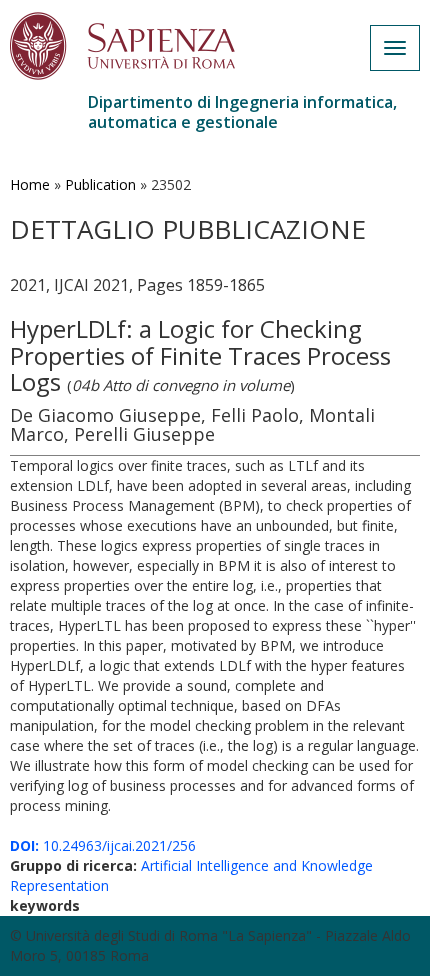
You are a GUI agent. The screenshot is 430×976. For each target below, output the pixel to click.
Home (30, 184)
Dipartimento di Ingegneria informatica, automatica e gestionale (242, 112)
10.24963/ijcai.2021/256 (103, 845)
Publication (100, 184)
